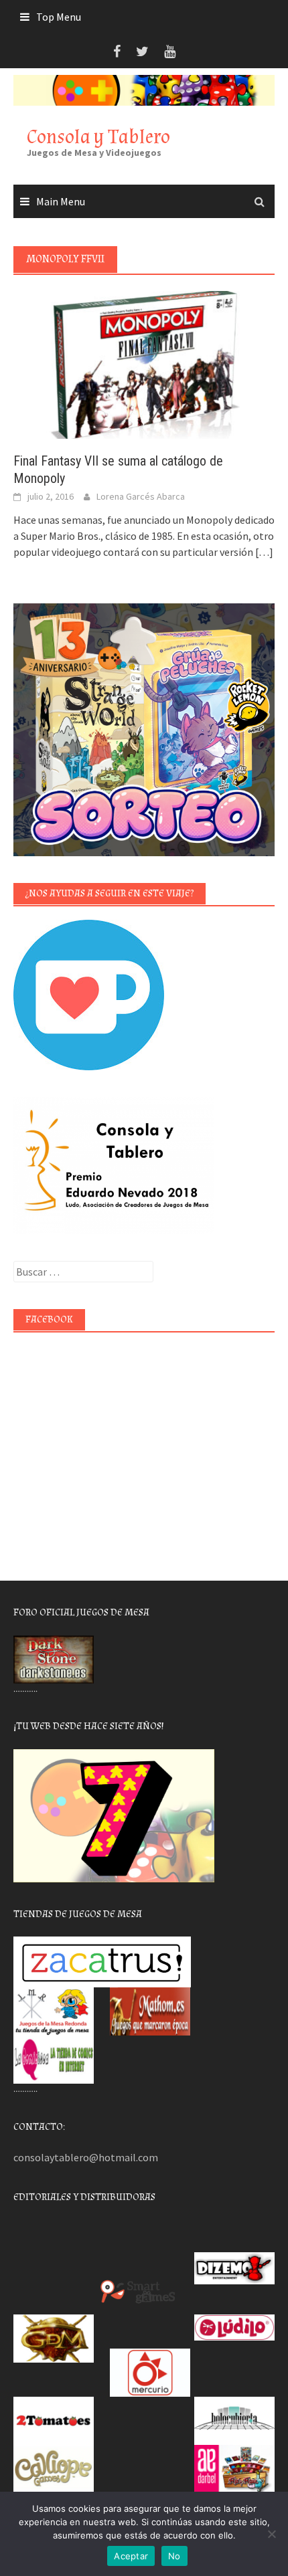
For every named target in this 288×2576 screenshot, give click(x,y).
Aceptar (131, 2556)
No (174, 2556)
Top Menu (59, 17)
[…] (263, 552)
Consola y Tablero (98, 137)
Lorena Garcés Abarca (141, 496)
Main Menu (61, 201)
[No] (271, 2534)
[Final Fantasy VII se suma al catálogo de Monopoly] (144, 364)
